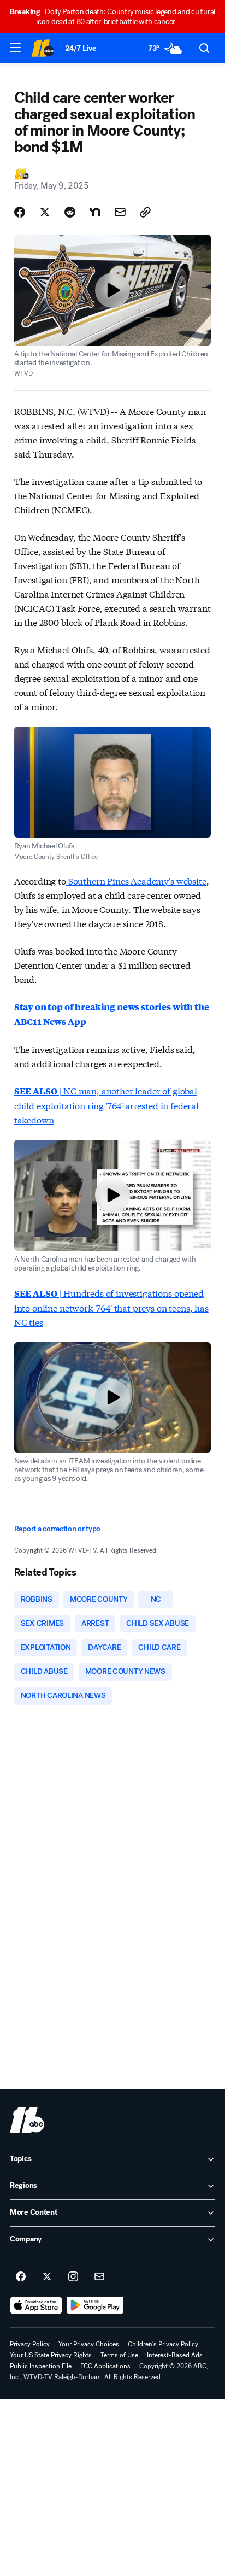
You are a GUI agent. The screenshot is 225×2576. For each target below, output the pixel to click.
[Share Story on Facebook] (20, 212)
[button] (15, 48)
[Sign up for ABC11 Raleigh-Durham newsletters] (99, 2277)
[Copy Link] (145, 212)
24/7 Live (81, 48)
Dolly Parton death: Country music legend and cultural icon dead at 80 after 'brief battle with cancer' (112, 17)
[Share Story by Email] (120, 212)
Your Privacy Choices (89, 2344)
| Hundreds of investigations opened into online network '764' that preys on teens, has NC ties (111, 1307)
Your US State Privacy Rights (51, 2355)
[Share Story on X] (45, 212)
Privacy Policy (30, 2344)
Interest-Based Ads (175, 2355)
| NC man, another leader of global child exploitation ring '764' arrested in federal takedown (106, 1105)
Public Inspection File (41, 2366)
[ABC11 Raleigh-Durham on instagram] (73, 2277)
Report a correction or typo (57, 1529)
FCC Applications (105, 2366)
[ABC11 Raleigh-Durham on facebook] (21, 2277)
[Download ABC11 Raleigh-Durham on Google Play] (95, 2305)
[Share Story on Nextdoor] (95, 212)
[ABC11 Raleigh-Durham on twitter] (47, 2277)
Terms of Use (119, 2355)
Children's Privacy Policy (163, 2344)
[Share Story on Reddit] (70, 212)
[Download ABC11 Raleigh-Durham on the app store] (36, 2305)
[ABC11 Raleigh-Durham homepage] (43, 48)
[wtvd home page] (27, 2120)
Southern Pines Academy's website (136, 880)
